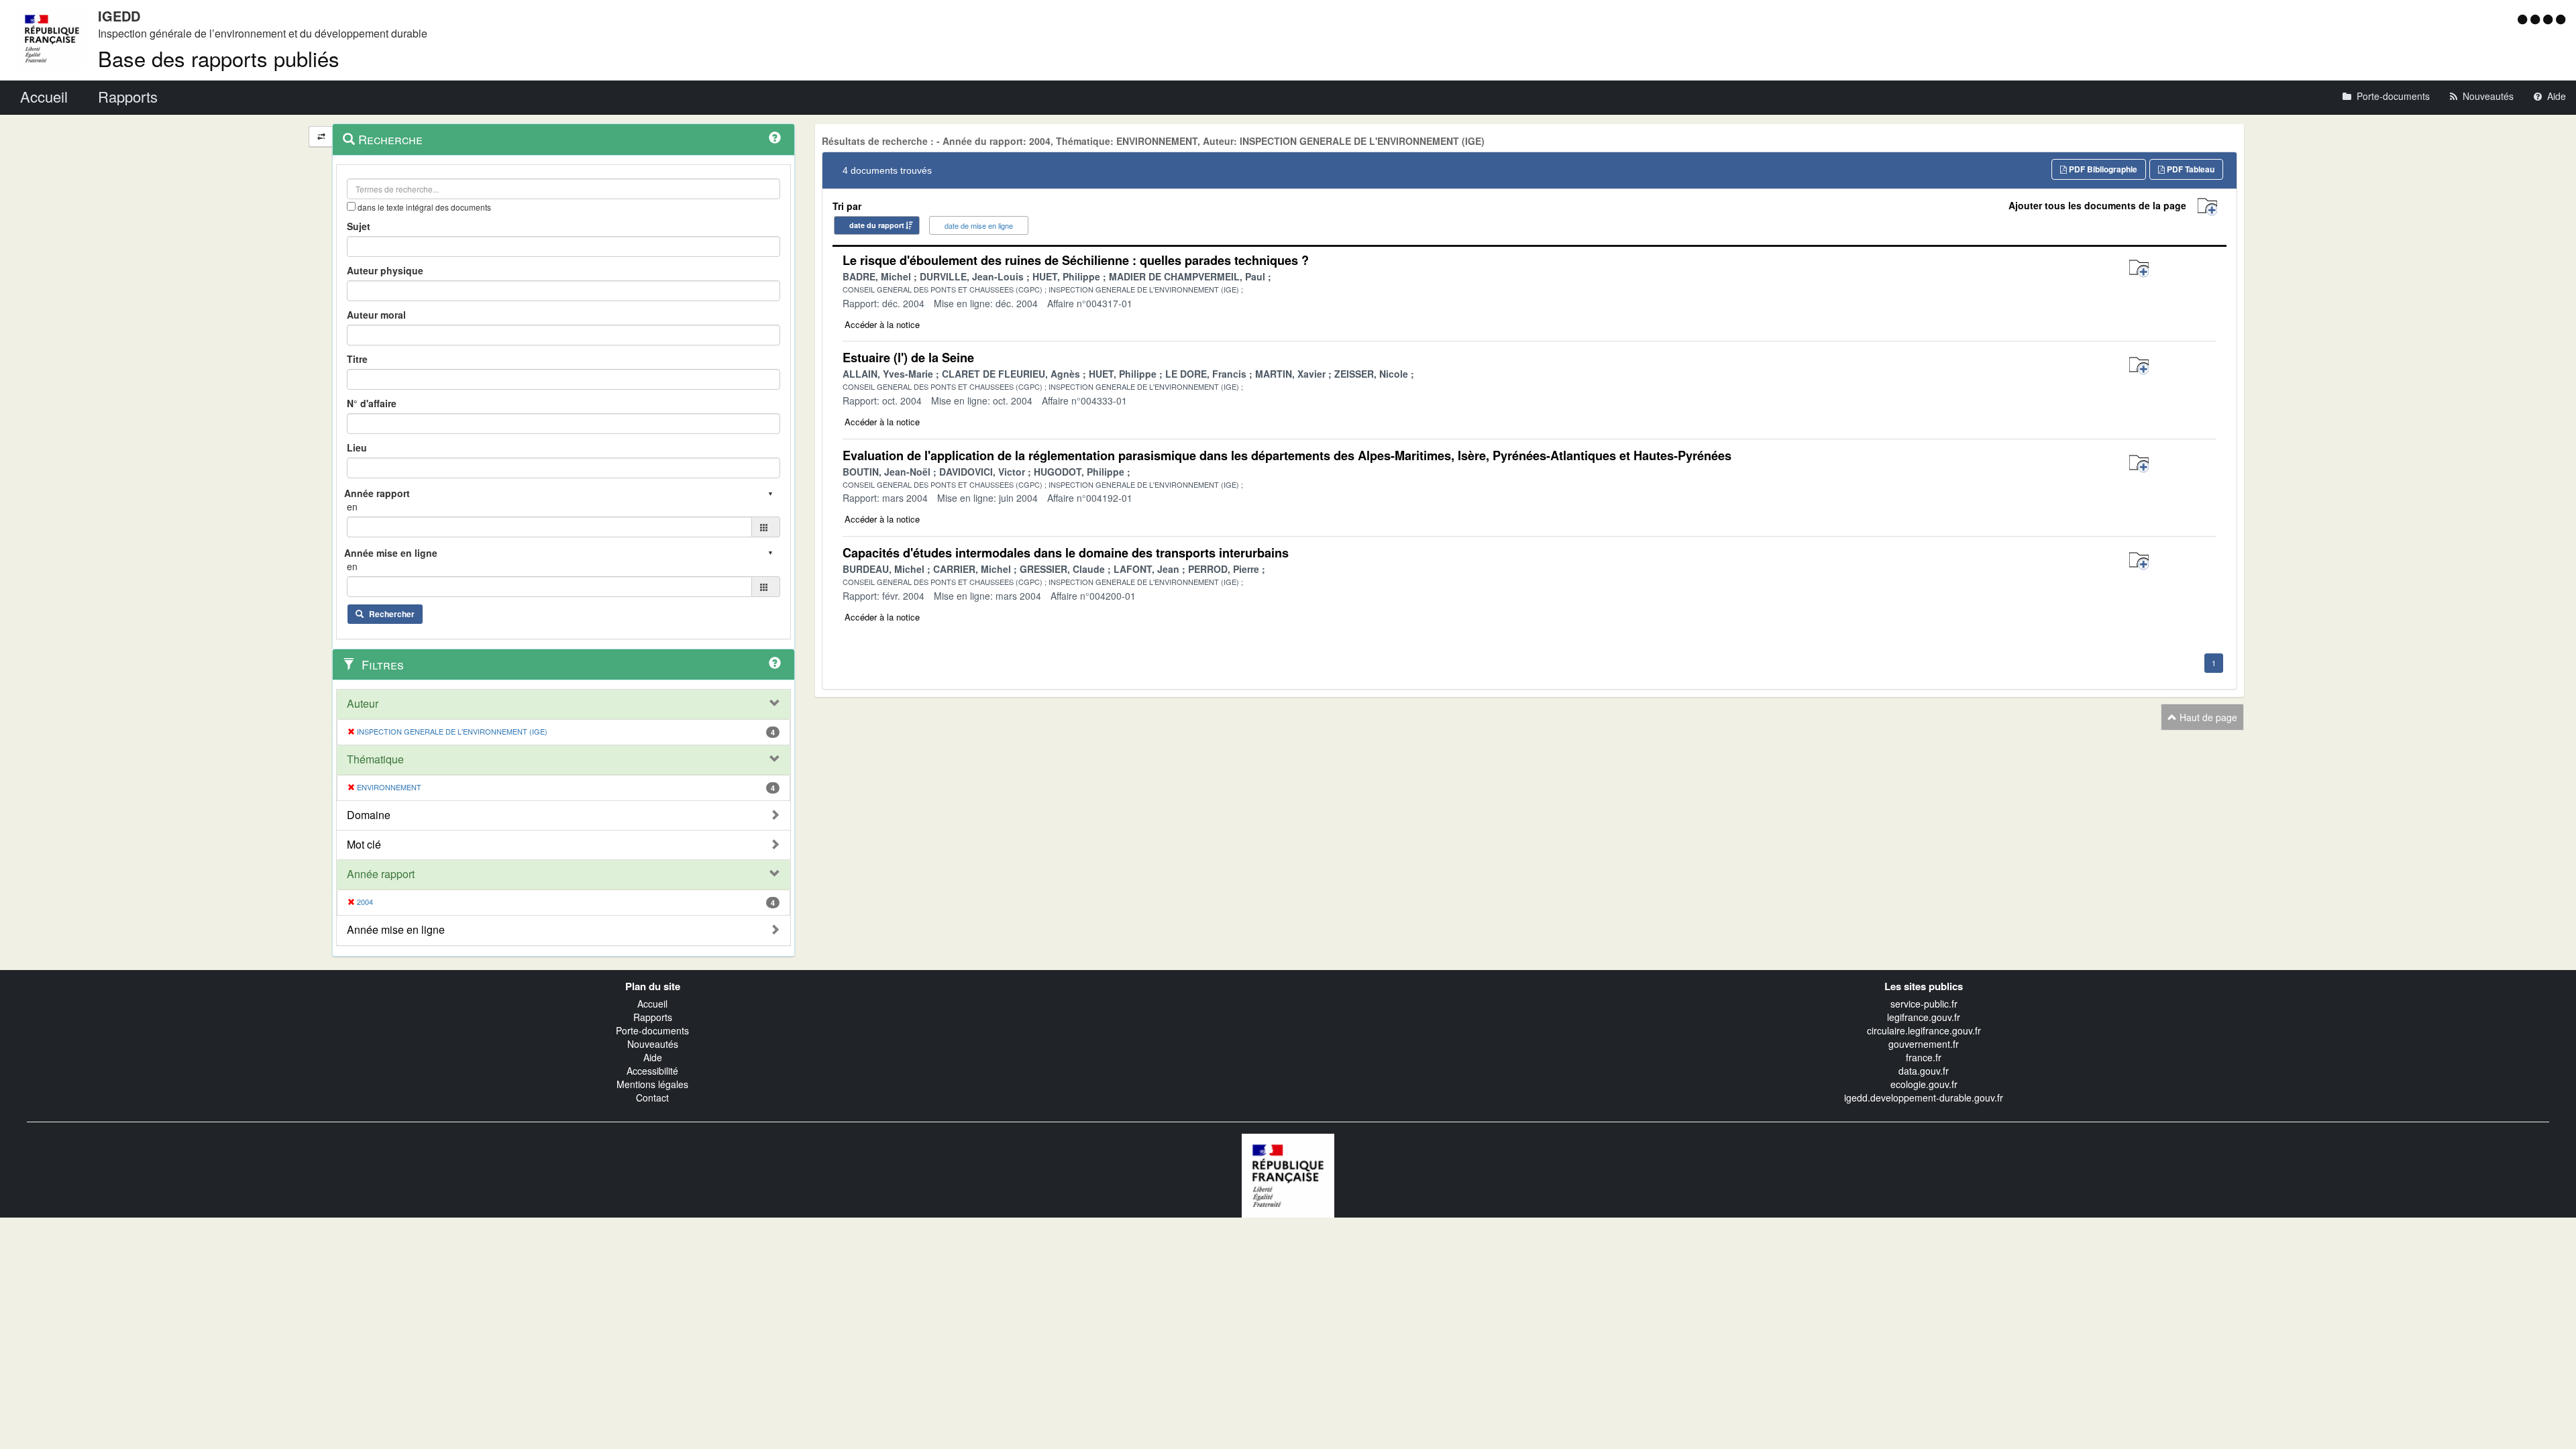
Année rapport (381, 874)
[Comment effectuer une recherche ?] (775, 138)
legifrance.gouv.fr (1924, 1017)
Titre (357, 359)
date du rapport (877, 225)
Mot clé (364, 845)
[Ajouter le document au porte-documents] (2139, 269)
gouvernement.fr (1924, 1044)
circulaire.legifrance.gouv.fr (1924, 1030)
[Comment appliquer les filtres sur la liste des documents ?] (775, 663)
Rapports (653, 1017)
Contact (652, 1097)
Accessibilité (652, 1071)
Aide (653, 1057)
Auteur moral (376, 315)
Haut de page (2207, 717)
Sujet (359, 226)
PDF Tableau (2190, 169)
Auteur (363, 704)
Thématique (375, 759)
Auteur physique (385, 270)
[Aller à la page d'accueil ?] (2561, 19)
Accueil (652, 1004)
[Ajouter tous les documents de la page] (2207, 207)
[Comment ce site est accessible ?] (2524, 19)
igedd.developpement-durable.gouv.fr (1924, 1097)
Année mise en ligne (396, 930)
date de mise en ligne (979, 225)
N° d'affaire (372, 403)
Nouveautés (653, 1044)
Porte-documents (652, 1030)
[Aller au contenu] (2537, 19)
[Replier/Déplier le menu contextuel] (321, 137)
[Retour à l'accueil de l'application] (1288, 1174)
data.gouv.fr (1924, 1071)
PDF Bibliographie (2102, 169)
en (352, 506)
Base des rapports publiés (219, 58)
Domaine (369, 815)
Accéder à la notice (882, 324)
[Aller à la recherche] (2550, 19)
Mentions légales (652, 1084)
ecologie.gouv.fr (1924, 1084)
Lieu (357, 447)
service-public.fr (1924, 1004)
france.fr (1924, 1057)
